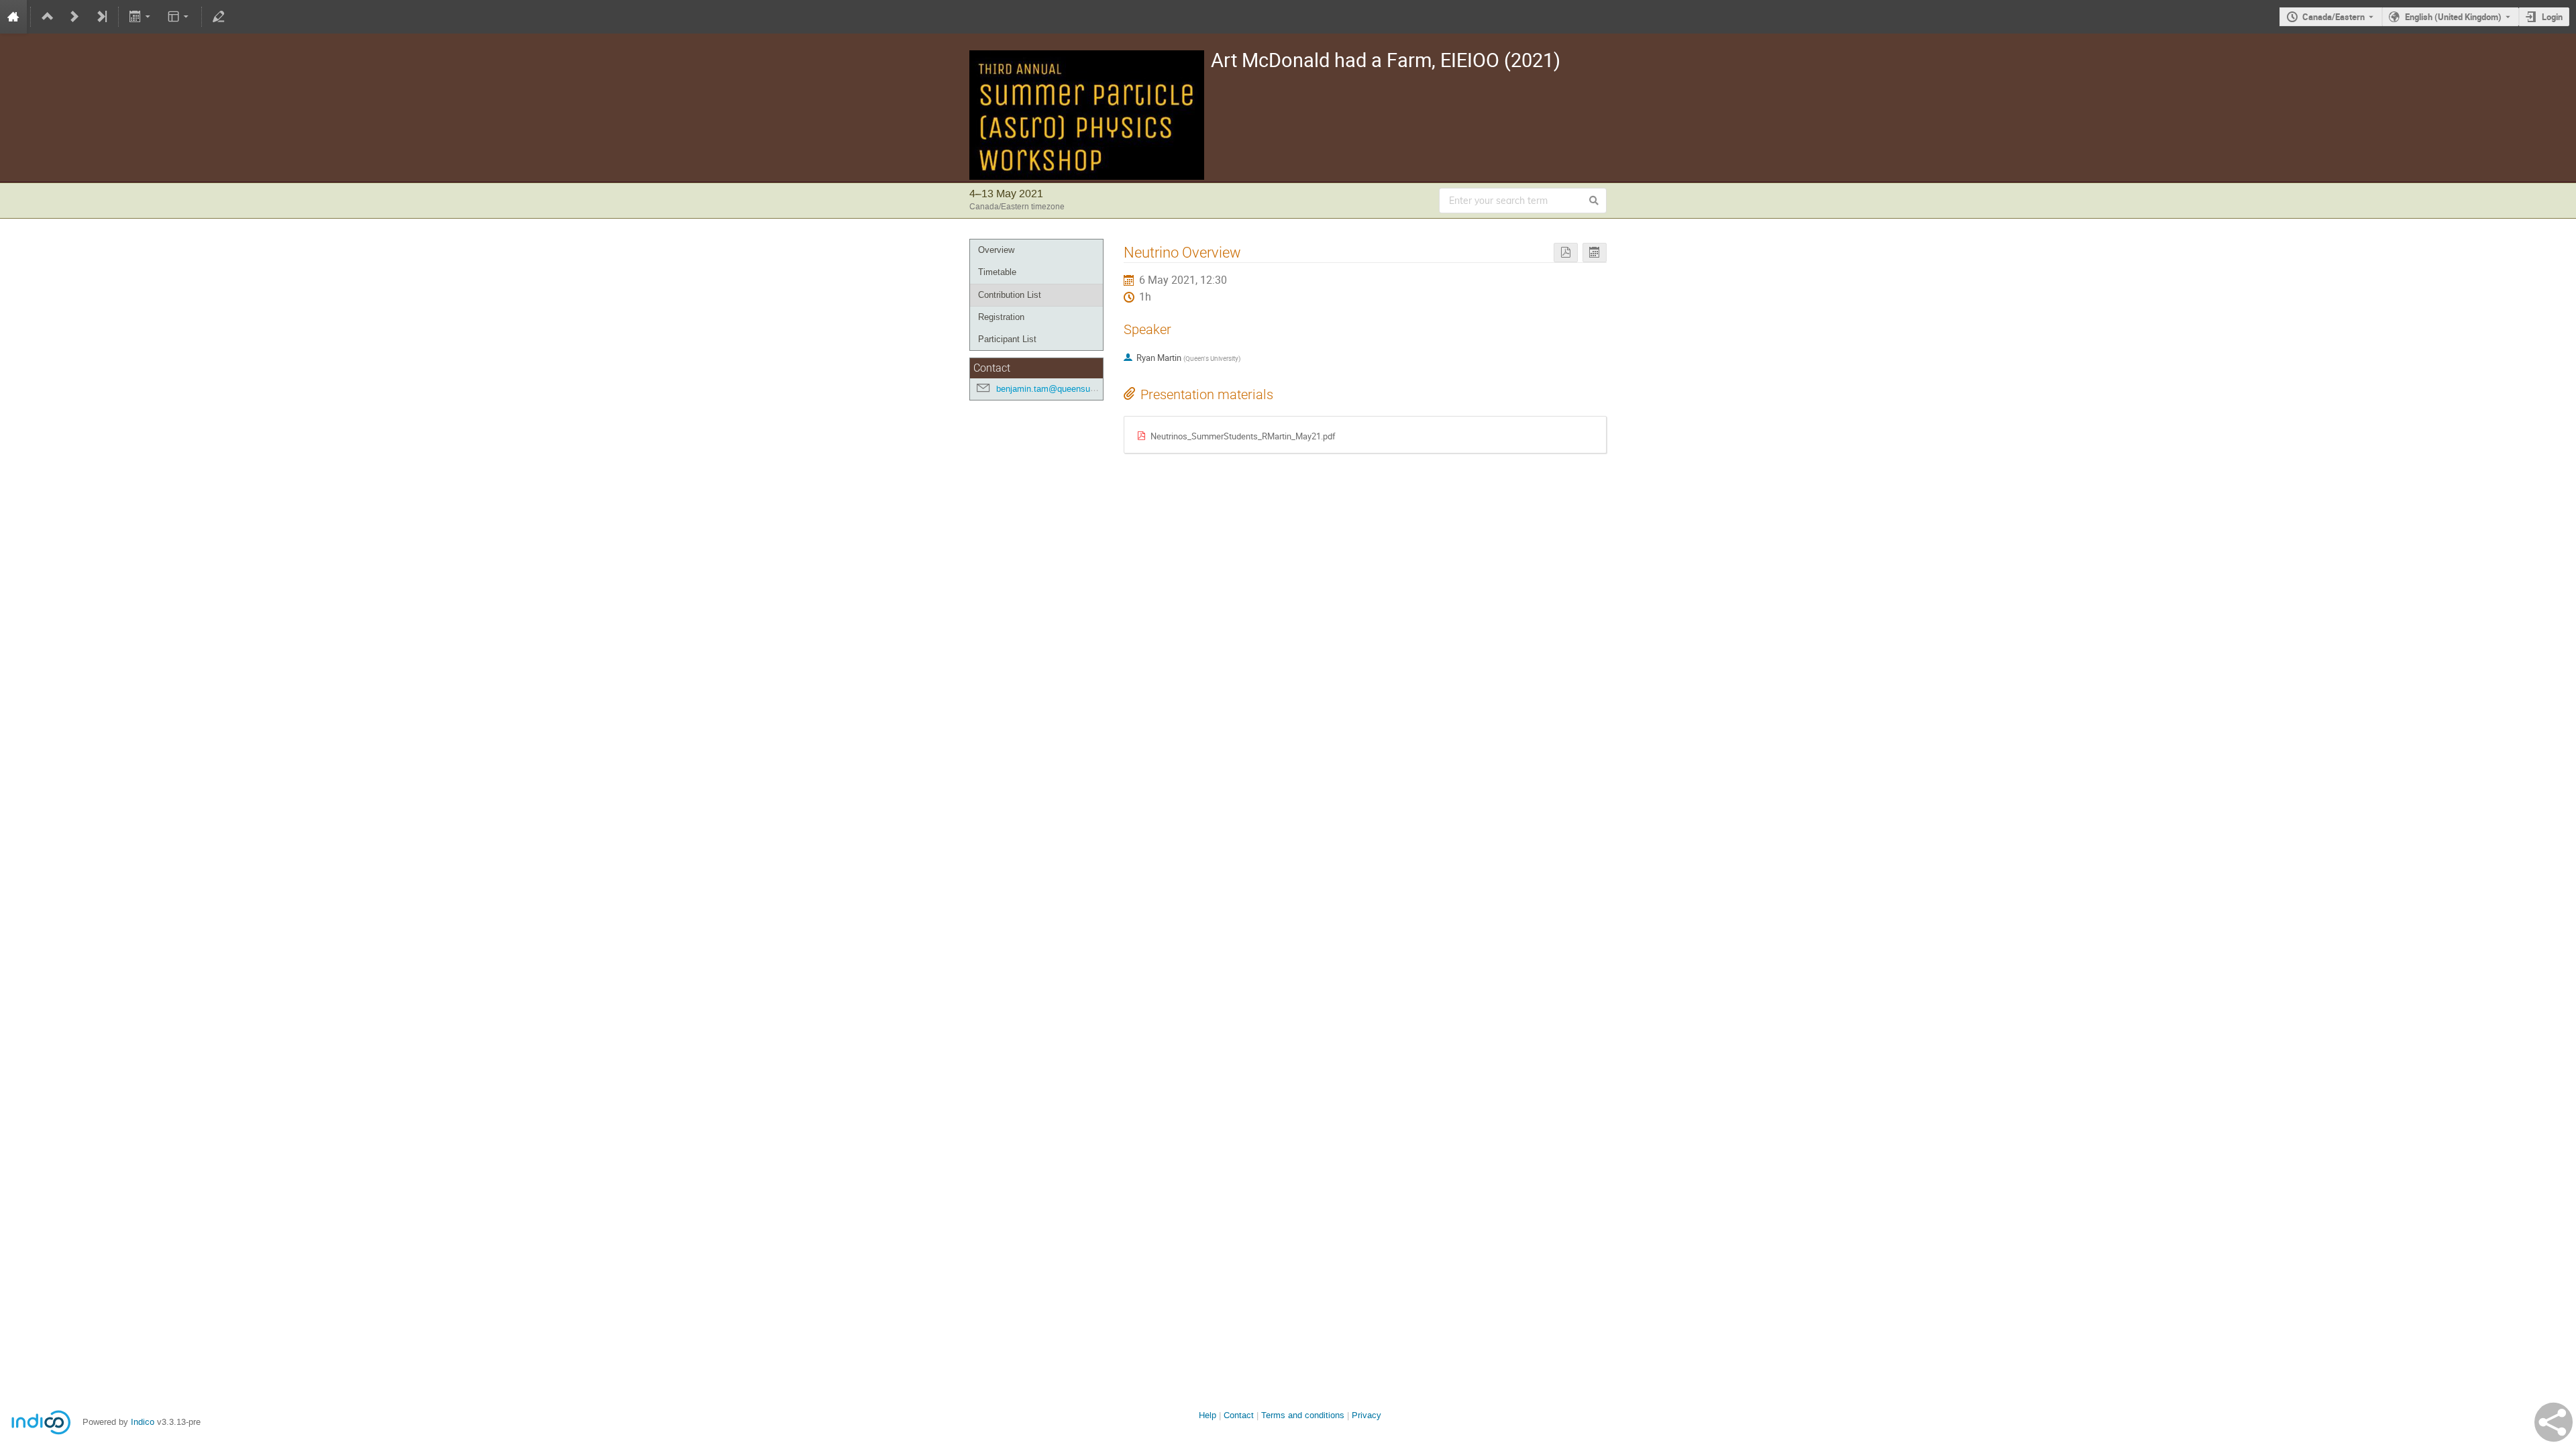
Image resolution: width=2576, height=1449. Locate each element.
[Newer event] (74, 17)
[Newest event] (101, 17)
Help (1207, 1415)
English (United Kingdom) (2453, 17)
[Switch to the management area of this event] (219, 17)
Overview (996, 250)
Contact (1239, 1415)
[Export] (141, 17)
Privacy (1366, 1415)
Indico (143, 1422)
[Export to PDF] (1566, 253)
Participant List (1007, 339)
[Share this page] (2554, 1422)
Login (2552, 17)
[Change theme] (179, 17)
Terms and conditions (1303, 1415)
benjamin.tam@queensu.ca (1049, 389)
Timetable (997, 272)
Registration (1001, 317)
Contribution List (1010, 295)
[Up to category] (48, 17)
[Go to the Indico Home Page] (13, 17)
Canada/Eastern (2333, 17)
